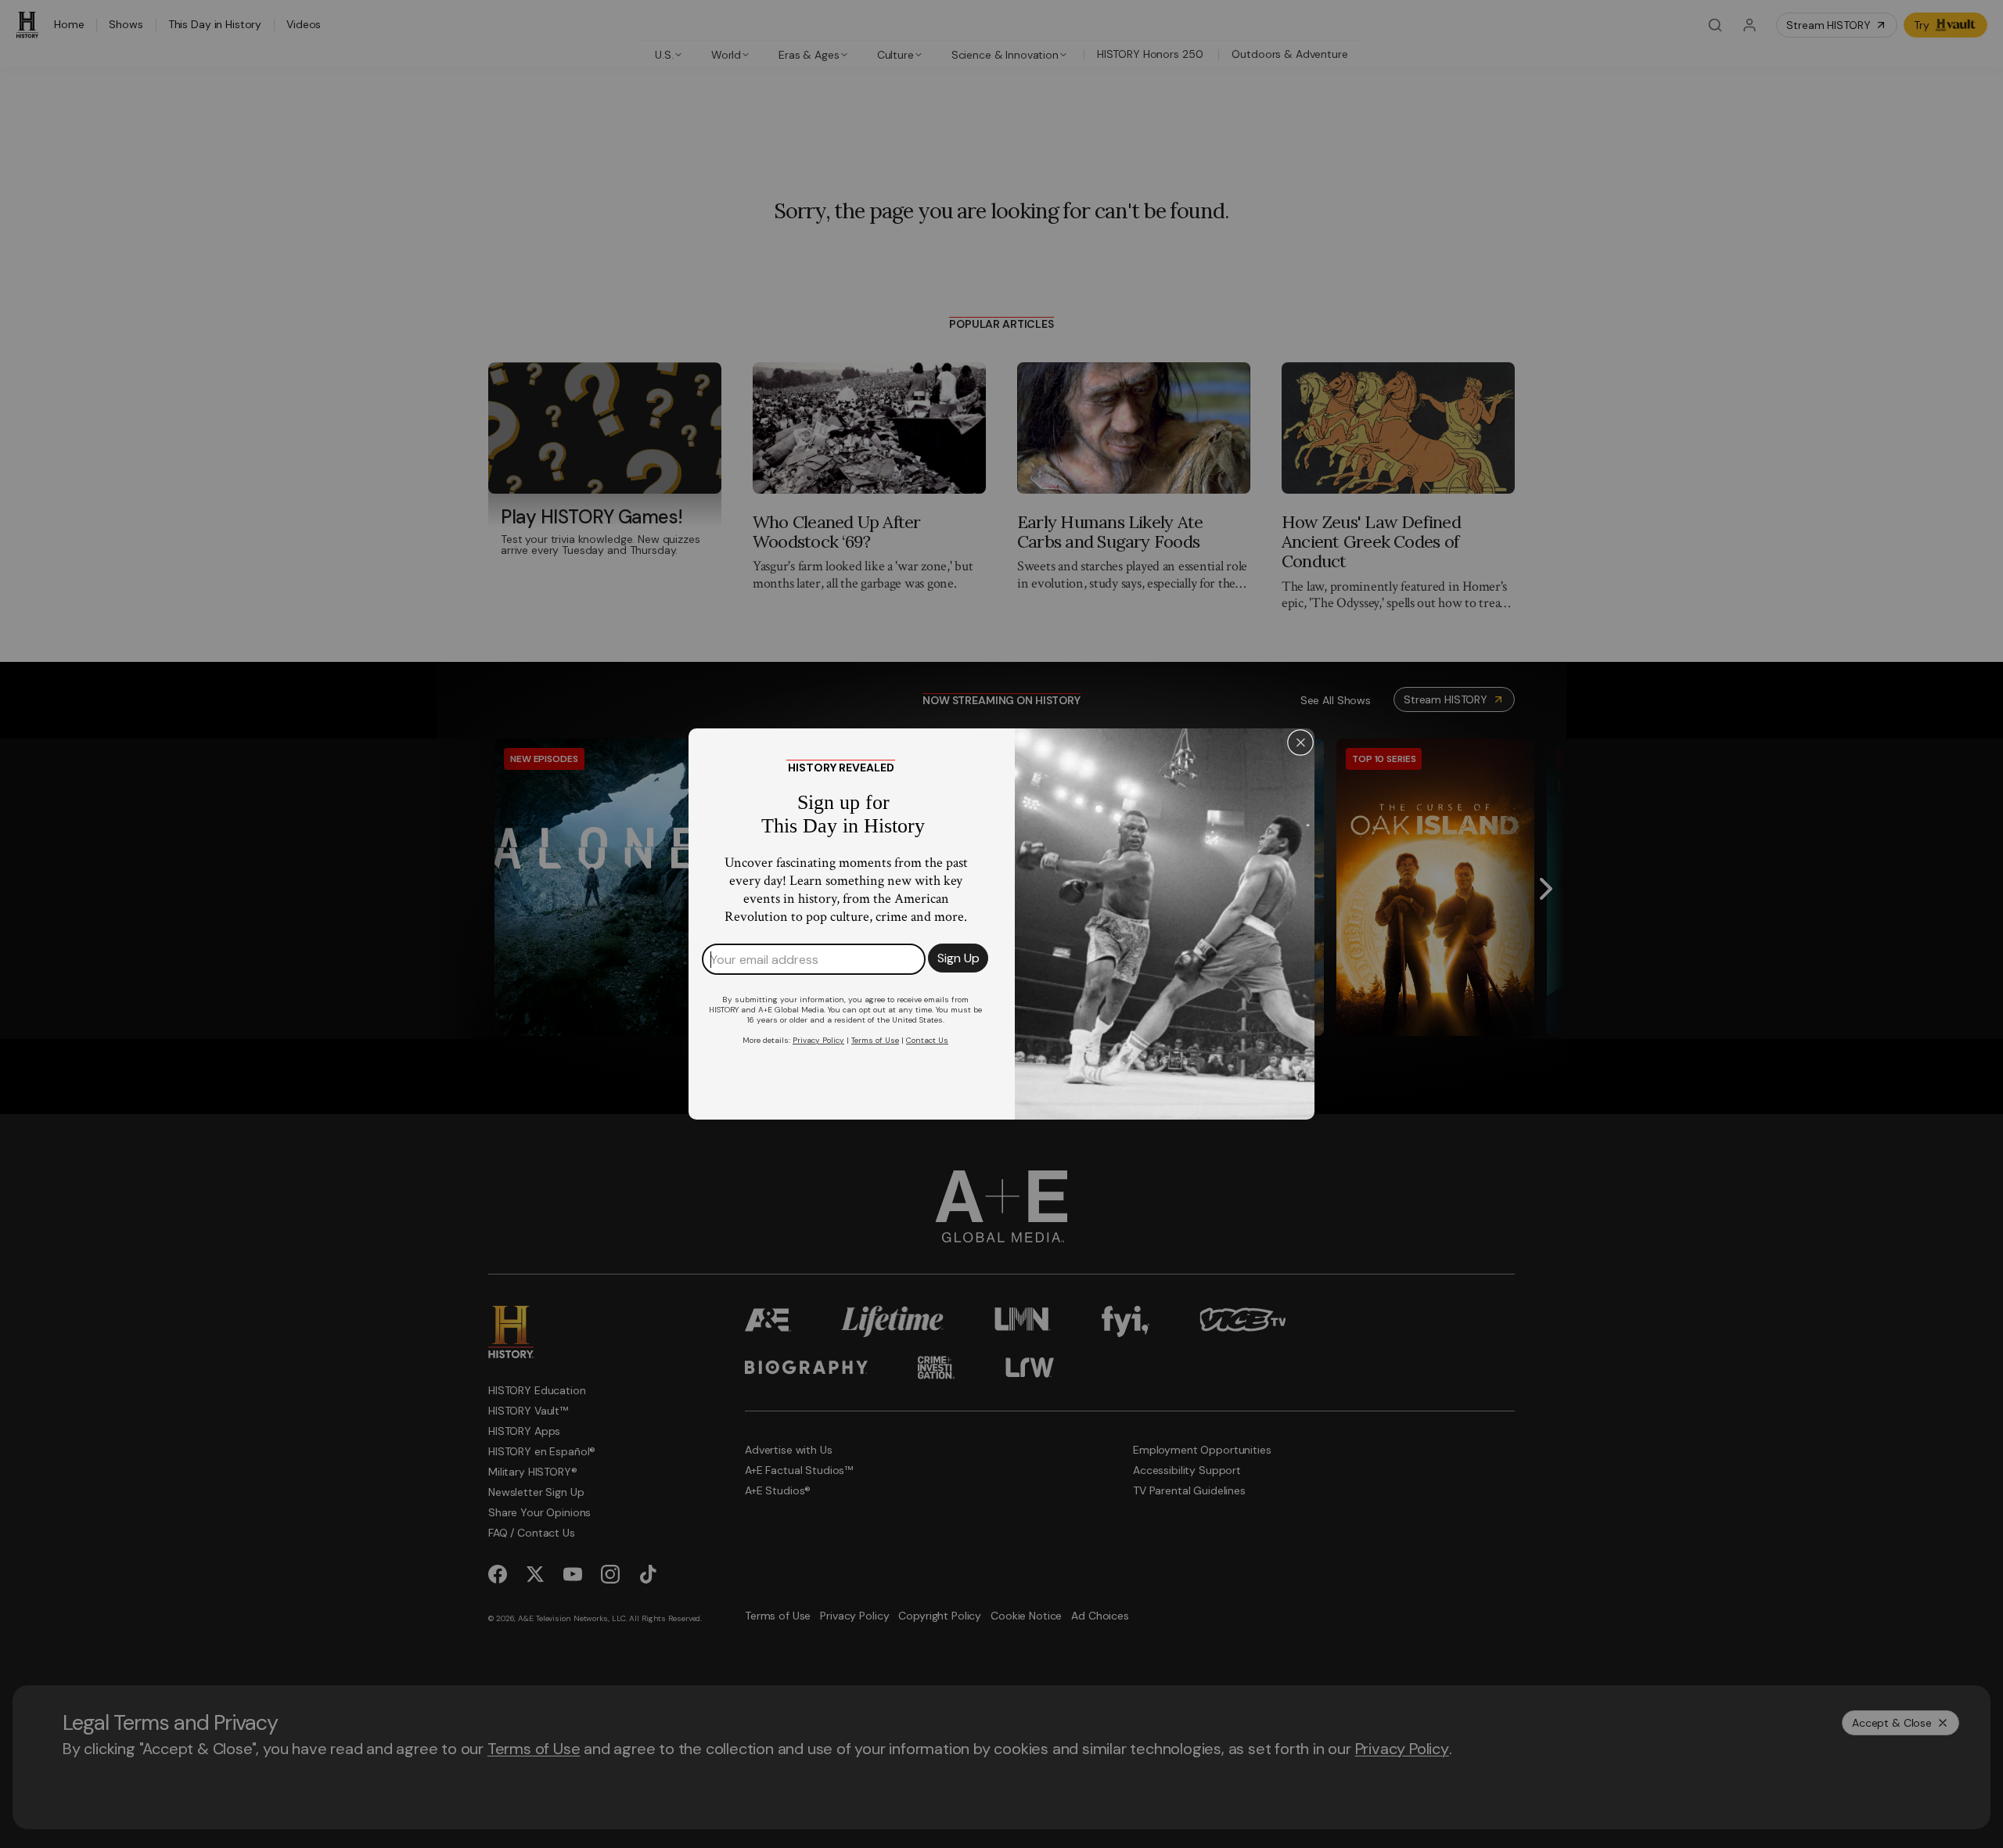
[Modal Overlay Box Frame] (1001, 924)
